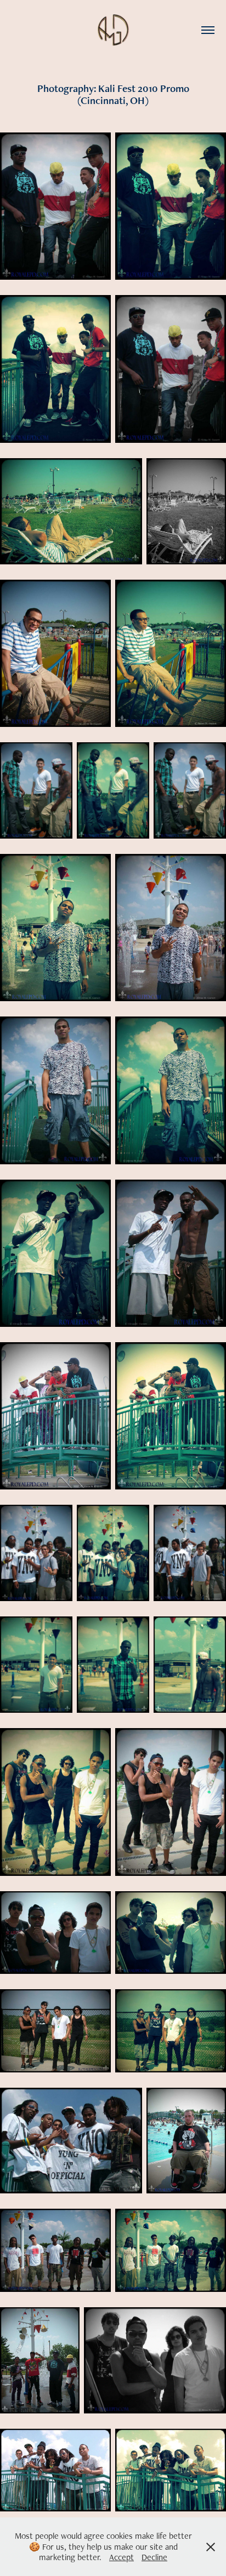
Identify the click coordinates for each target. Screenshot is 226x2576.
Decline (154, 2557)
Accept (122, 2557)
